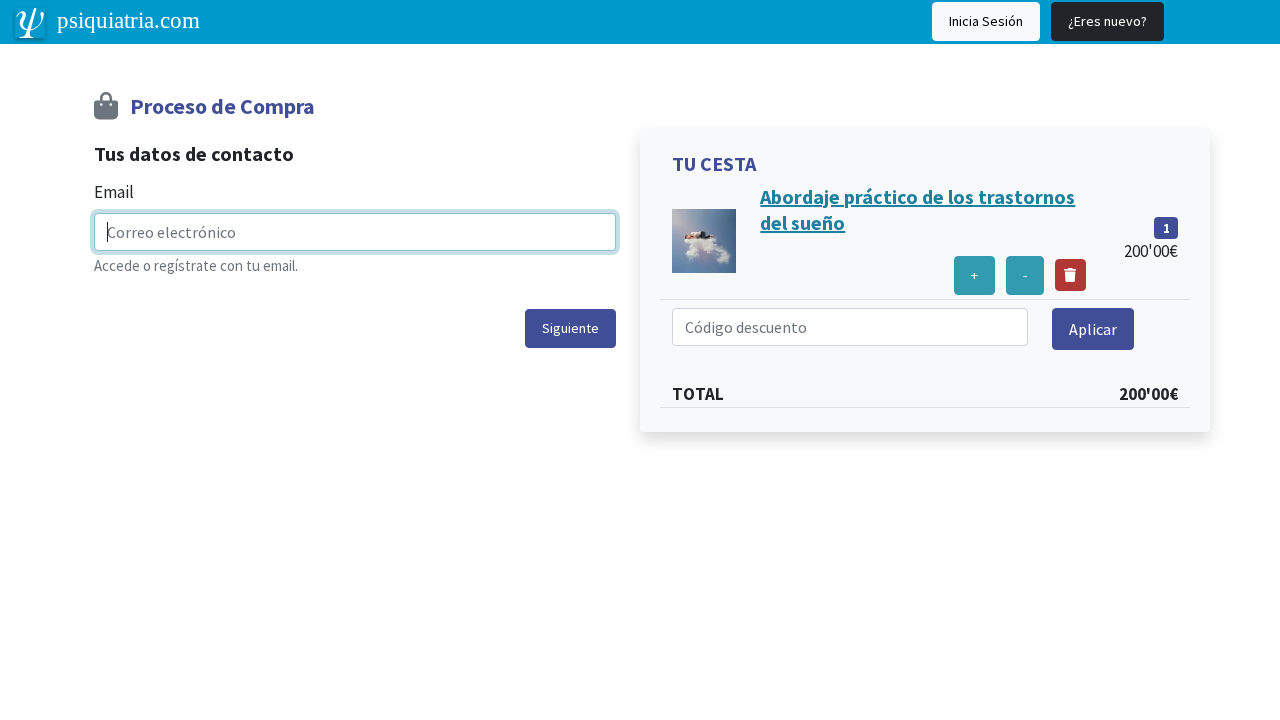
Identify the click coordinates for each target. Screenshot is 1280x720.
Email (114, 192)
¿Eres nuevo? (1107, 21)
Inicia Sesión (986, 21)
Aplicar (1093, 329)
